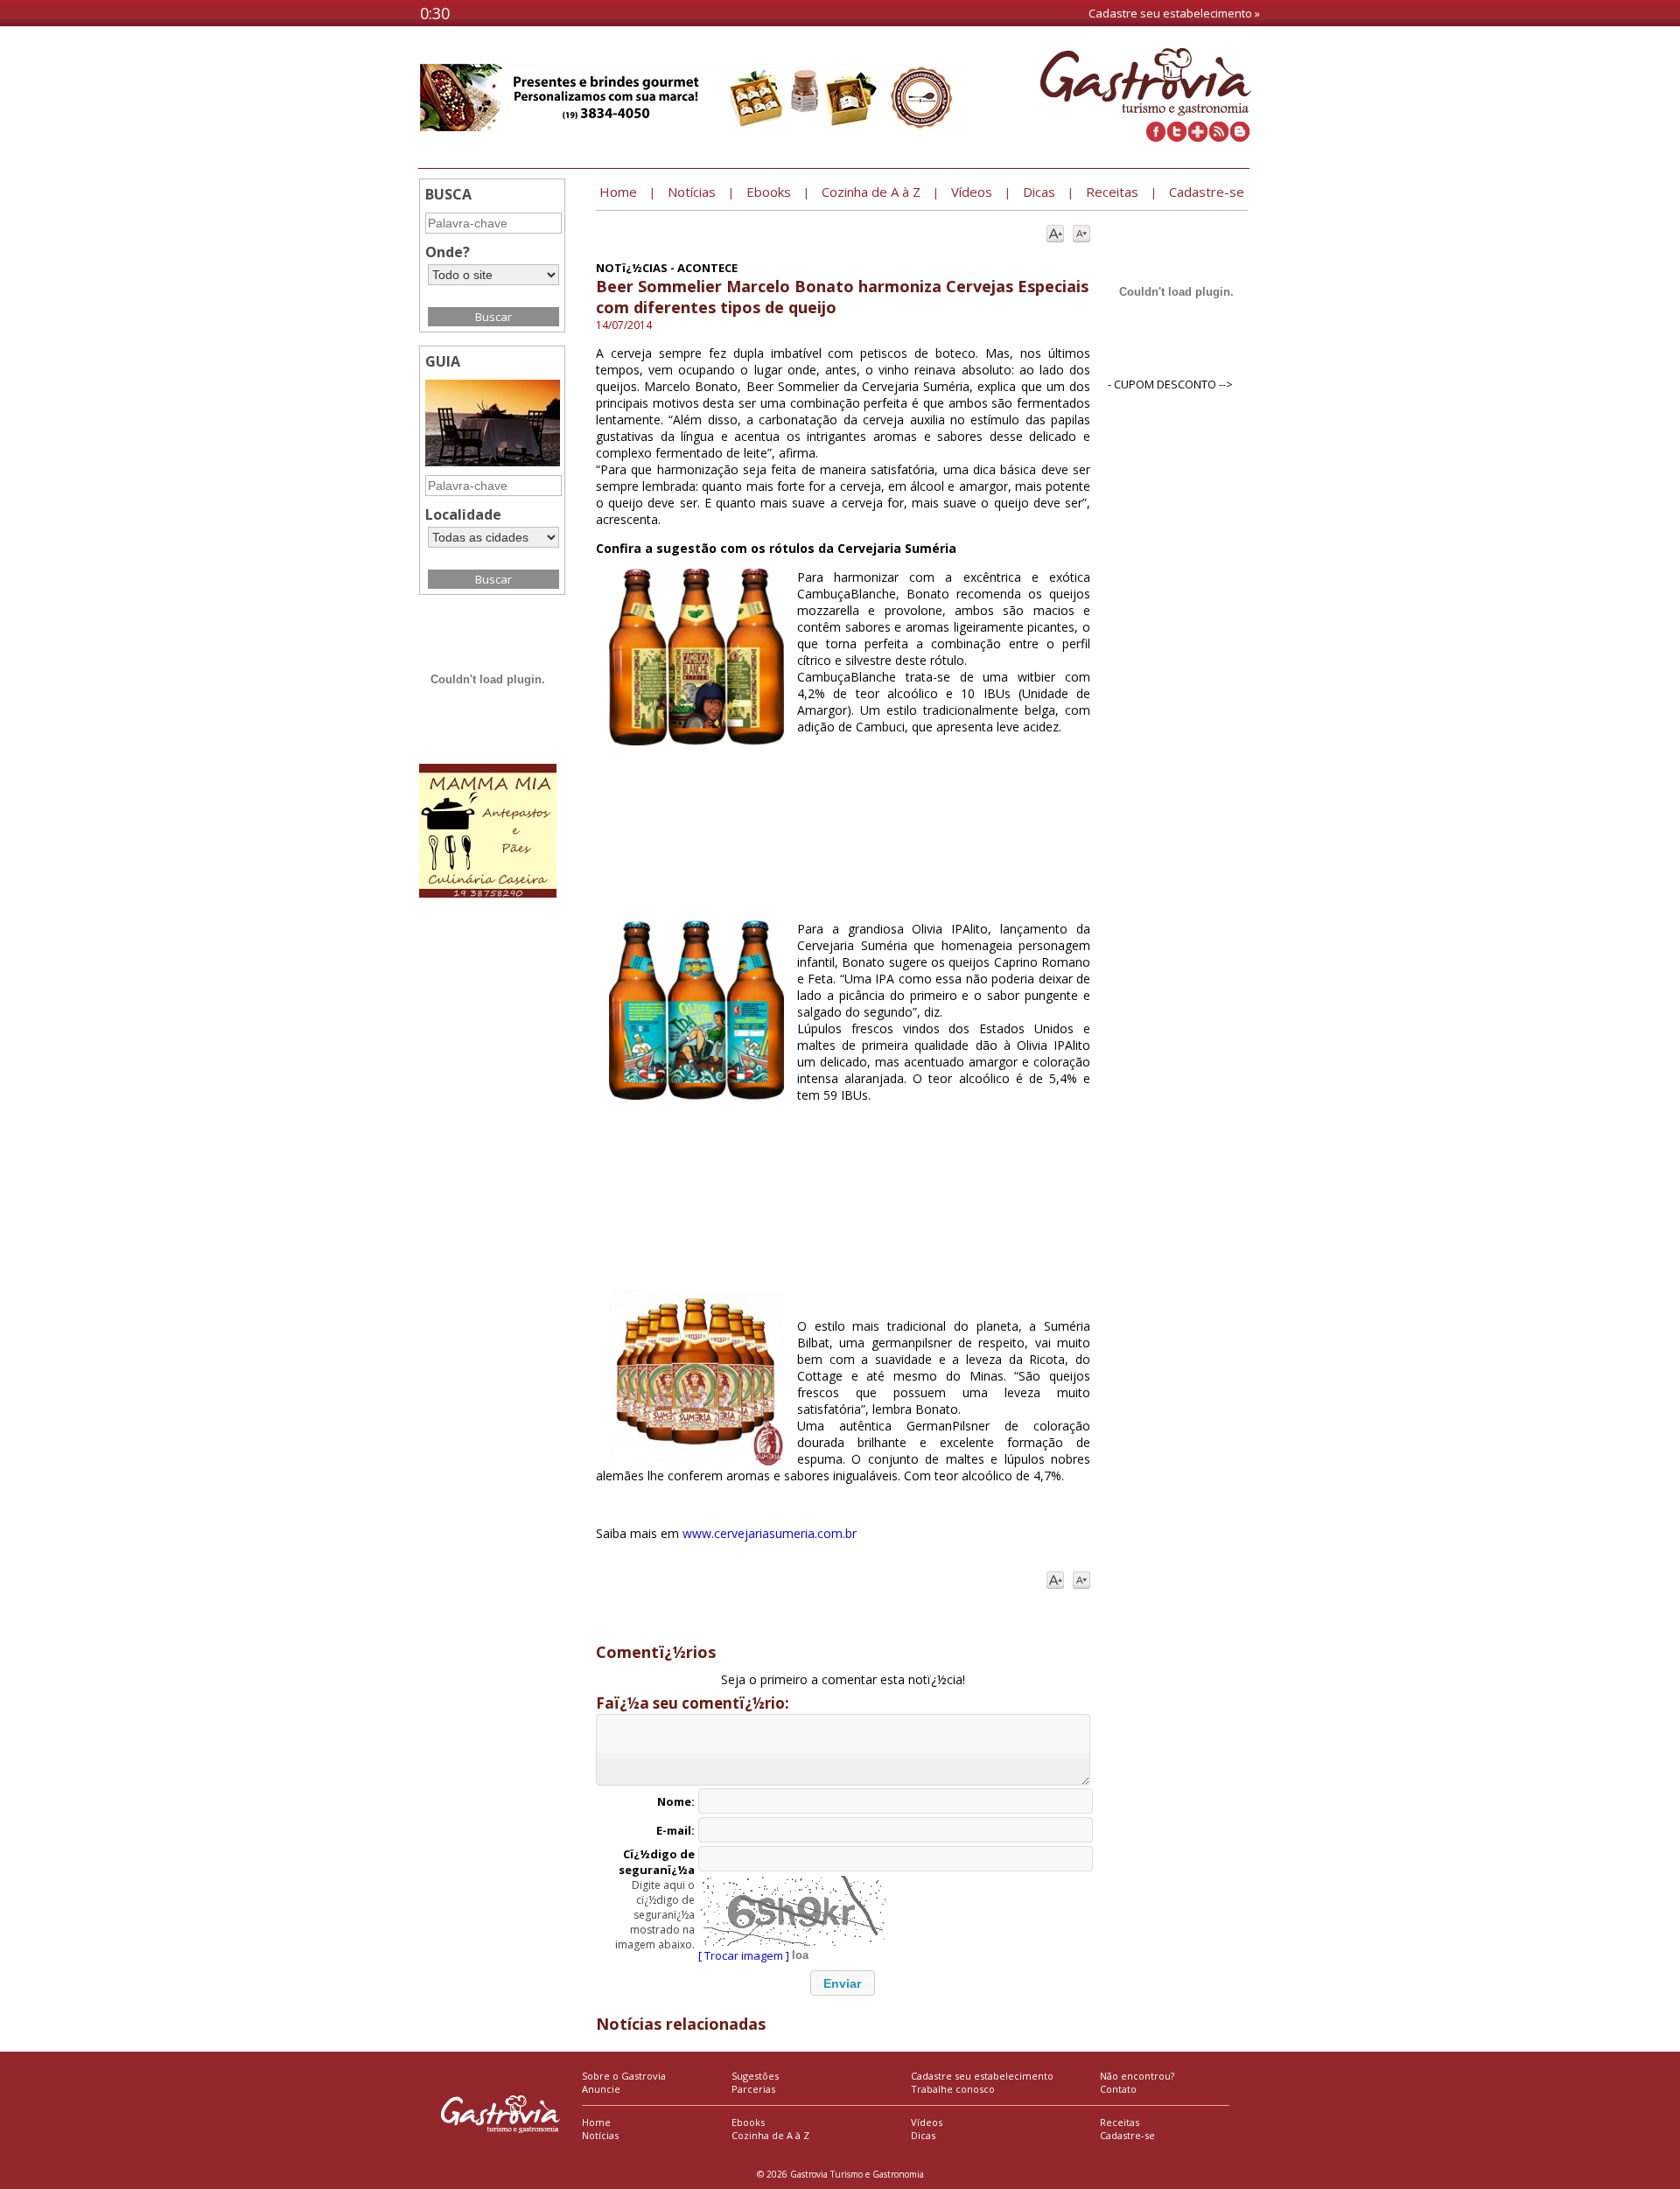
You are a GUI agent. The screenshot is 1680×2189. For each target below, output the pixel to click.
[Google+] (1198, 137)
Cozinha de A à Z (770, 2135)
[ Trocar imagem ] (744, 1955)
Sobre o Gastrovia (624, 2076)
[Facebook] (1156, 137)
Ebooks (748, 2122)
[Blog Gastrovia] (1240, 137)
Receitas (1120, 2122)
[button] (843, 1983)
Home (596, 2122)
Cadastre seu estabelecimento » (1174, 13)
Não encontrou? (1137, 2076)
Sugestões (755, 2076)
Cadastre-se (1127, 2135)
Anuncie (601, 2089)
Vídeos (927, 2122)
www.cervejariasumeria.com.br (770, 1533)
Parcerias (753, 2089)
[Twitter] (1177, 137)
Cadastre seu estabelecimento (982, 2076)
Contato (1118, 2089)
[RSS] (1219, 137)
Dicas (923, 2135)
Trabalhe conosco (953, 2089)
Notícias (600, 2135)
